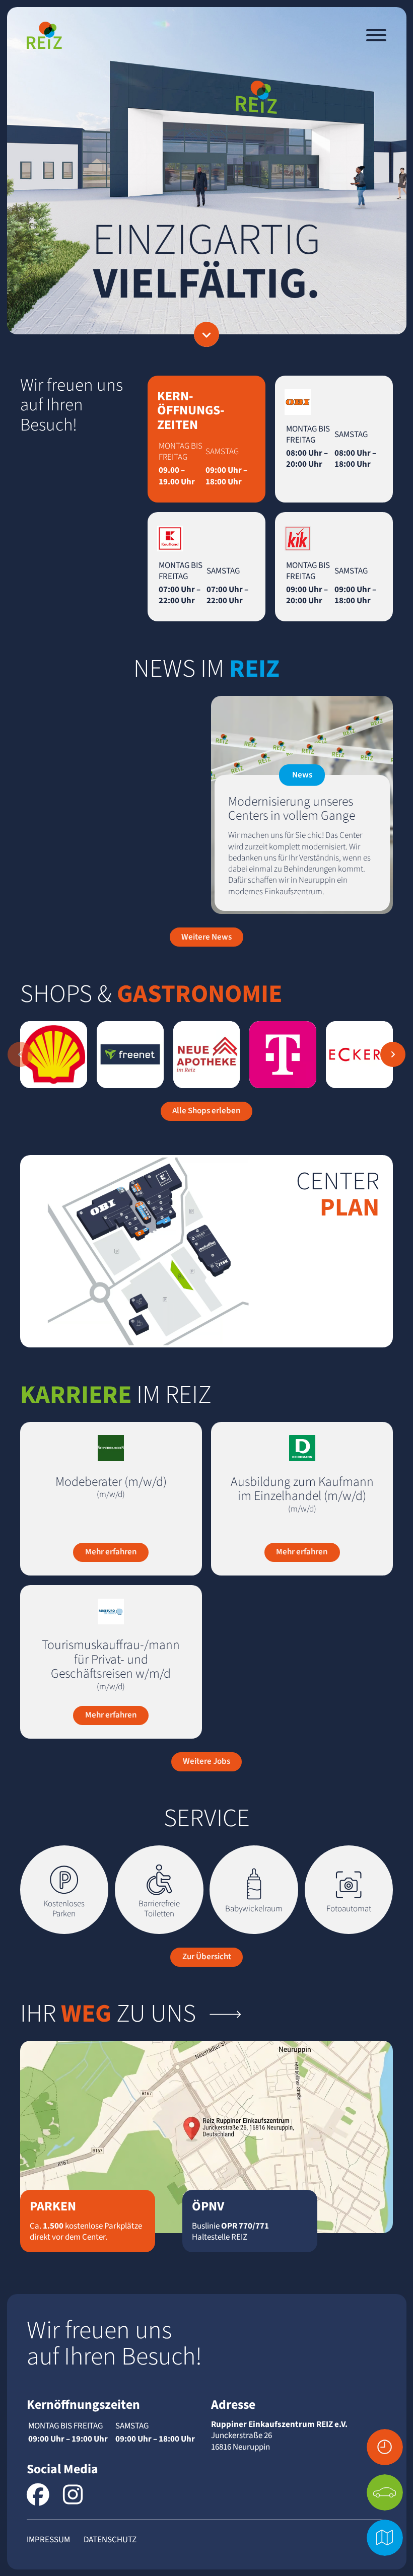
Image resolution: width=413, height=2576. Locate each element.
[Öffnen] (376, 35)
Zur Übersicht (207, 1957)
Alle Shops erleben (206, 1111)
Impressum (48, 2540)
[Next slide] (393, 1054)
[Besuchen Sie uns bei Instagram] (73, 2495)
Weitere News (206, 937)
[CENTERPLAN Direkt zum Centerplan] (385, 2538)
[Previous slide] (20, 1054)
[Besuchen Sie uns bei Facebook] (38, 2495)
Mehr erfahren (111, 1552)
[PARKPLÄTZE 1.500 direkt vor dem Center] (385, 2492)
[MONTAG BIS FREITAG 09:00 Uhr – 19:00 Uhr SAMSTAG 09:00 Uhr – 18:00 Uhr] (385, 2447)
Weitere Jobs (206, 1761)
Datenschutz (110, 2540)
